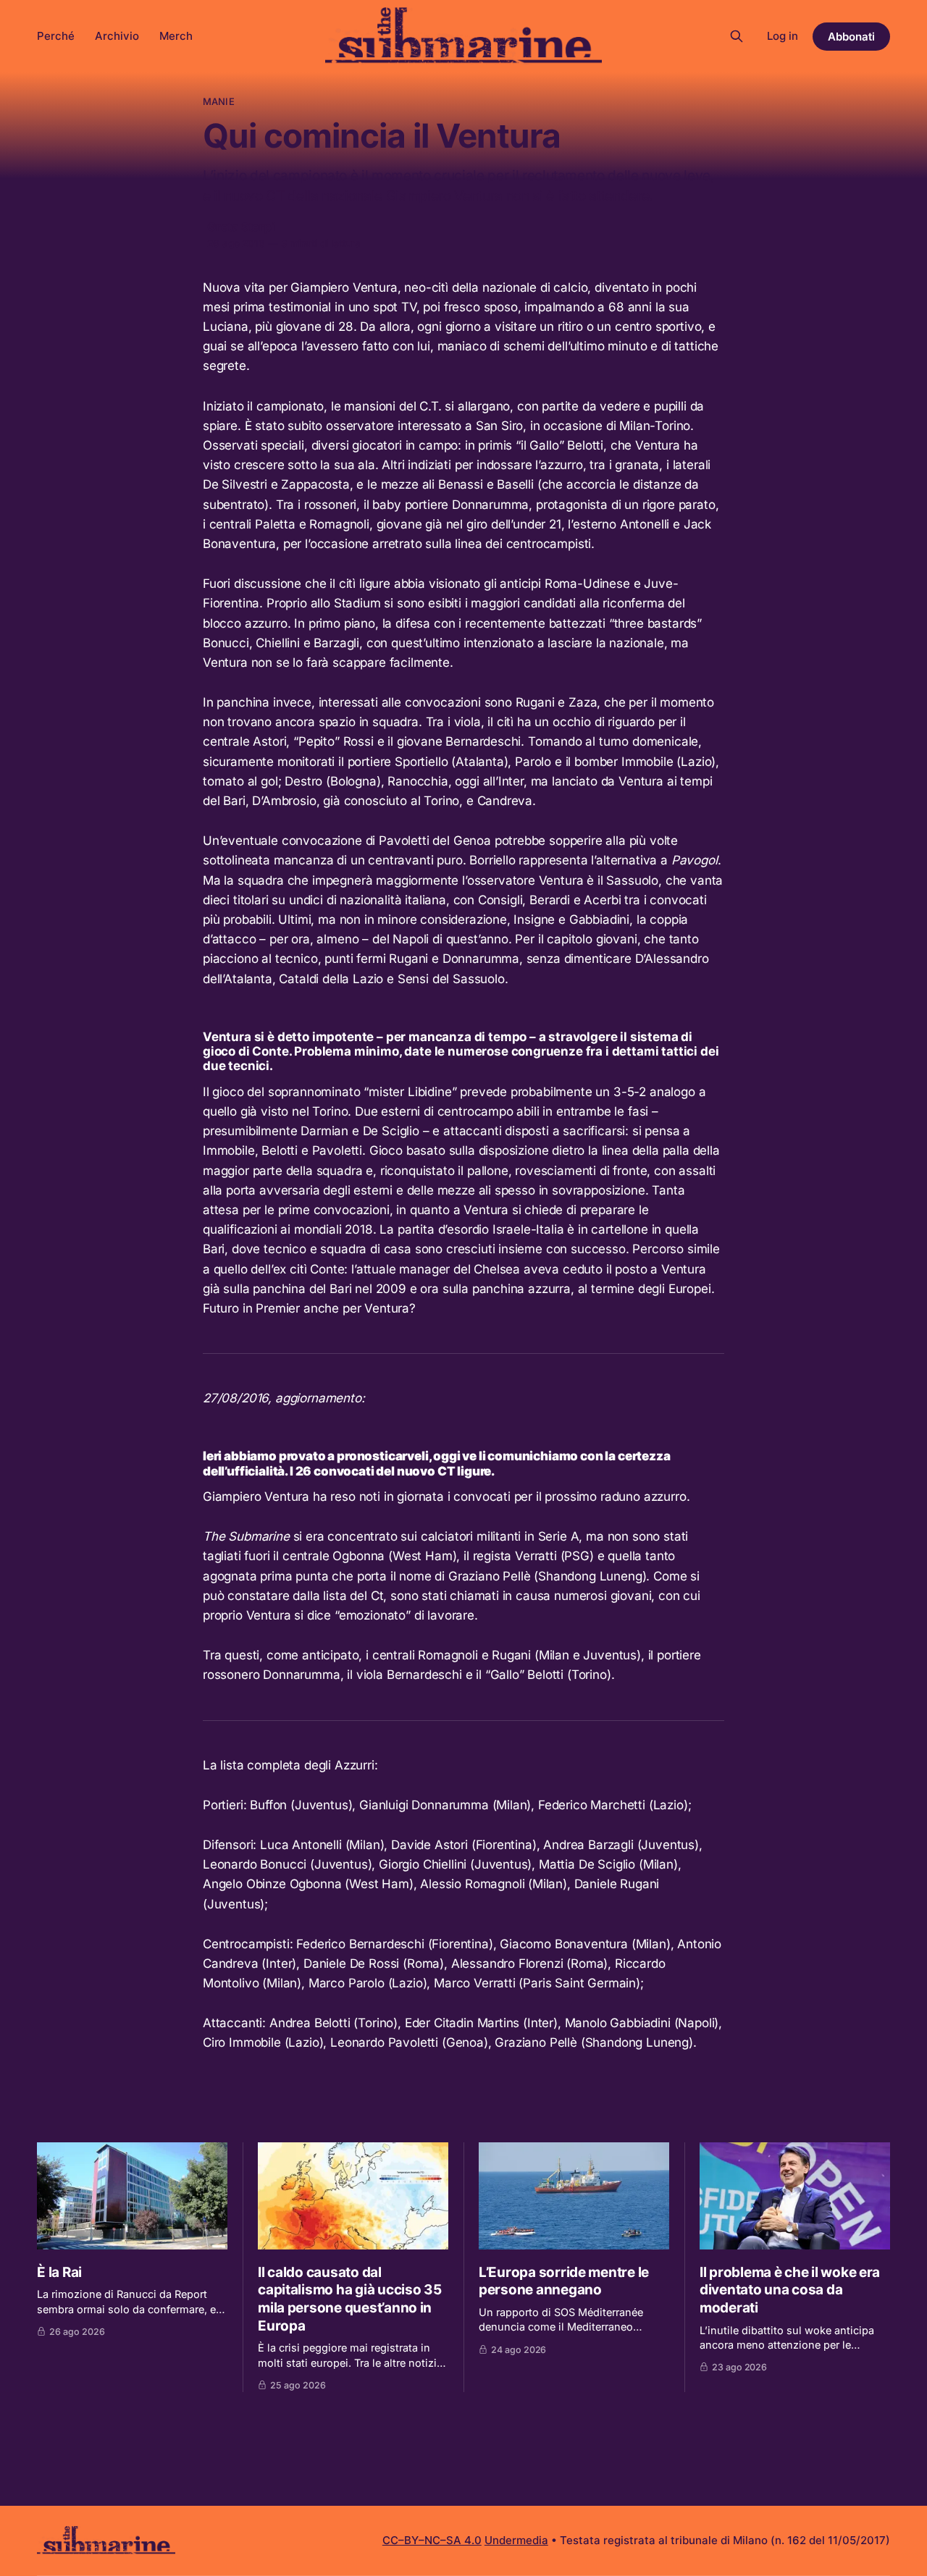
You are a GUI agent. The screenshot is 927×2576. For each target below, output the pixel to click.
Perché (56, 36)
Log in (783, 36)
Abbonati (851, 37)
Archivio (117, 36)
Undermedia (516, 2540)
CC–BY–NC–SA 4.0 (432, 2540)
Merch (176, 36)
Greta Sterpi (241, 227)
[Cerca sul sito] (737, 36)
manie (219, 101)
